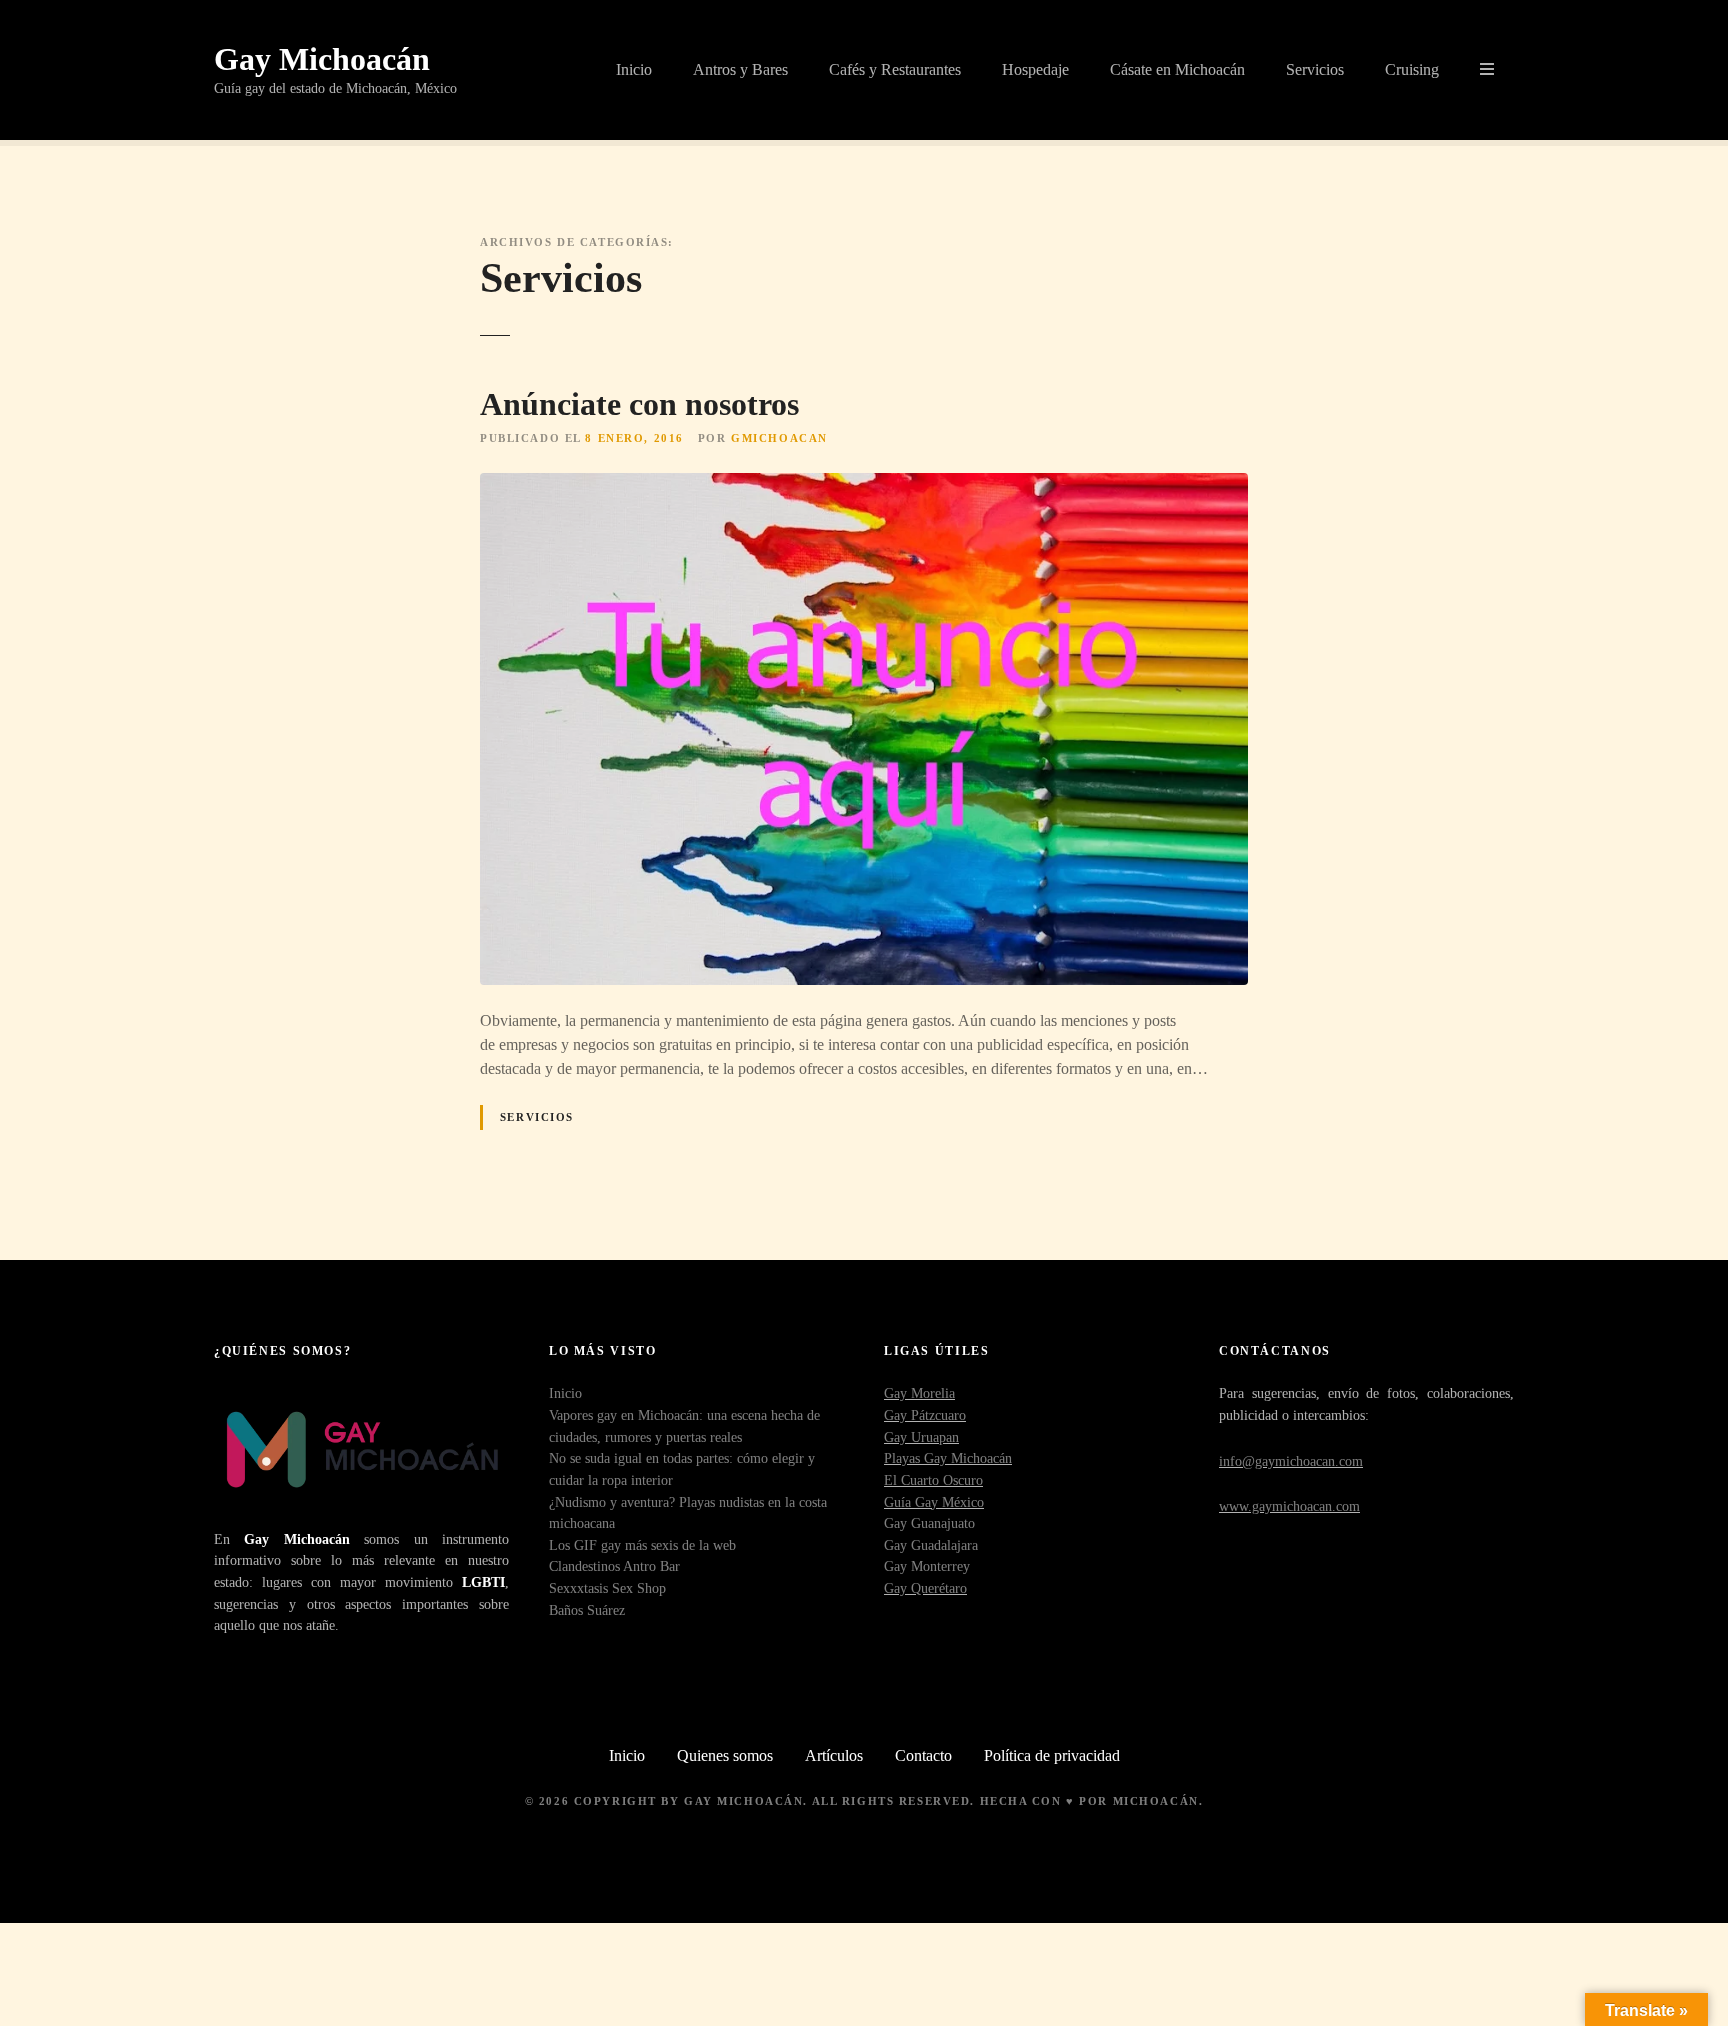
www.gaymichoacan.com (1289, 1506)
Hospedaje (1035, 69)
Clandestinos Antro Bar (614, 1566)
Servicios (1315, 69)
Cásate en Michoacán (1177, 69)
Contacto (923, 1755)
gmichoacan (779, 438)
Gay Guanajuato (929, 1523)
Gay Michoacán (322, 59)
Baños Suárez (587, 1610)
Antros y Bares (740, 69)
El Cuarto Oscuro (933, 1480)
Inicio (634, 69)
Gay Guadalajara (931, 1545)
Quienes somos (725, 1755)
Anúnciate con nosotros (639, 404)
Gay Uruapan (921, 1437)
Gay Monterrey (927, 1566)
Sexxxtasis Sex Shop (607, 1588)
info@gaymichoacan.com (1291, 1461)
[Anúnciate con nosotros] (864, 484)
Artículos (834, 1755)
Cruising (1412, 69)
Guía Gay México (934, 1502)
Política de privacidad (1052, 1755)
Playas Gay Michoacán (948, 1458)
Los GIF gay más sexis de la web (642, 1545)
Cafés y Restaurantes (895, 69)
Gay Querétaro (925, 1588)
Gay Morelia (919, 1393)
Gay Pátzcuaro (925, 1415)
